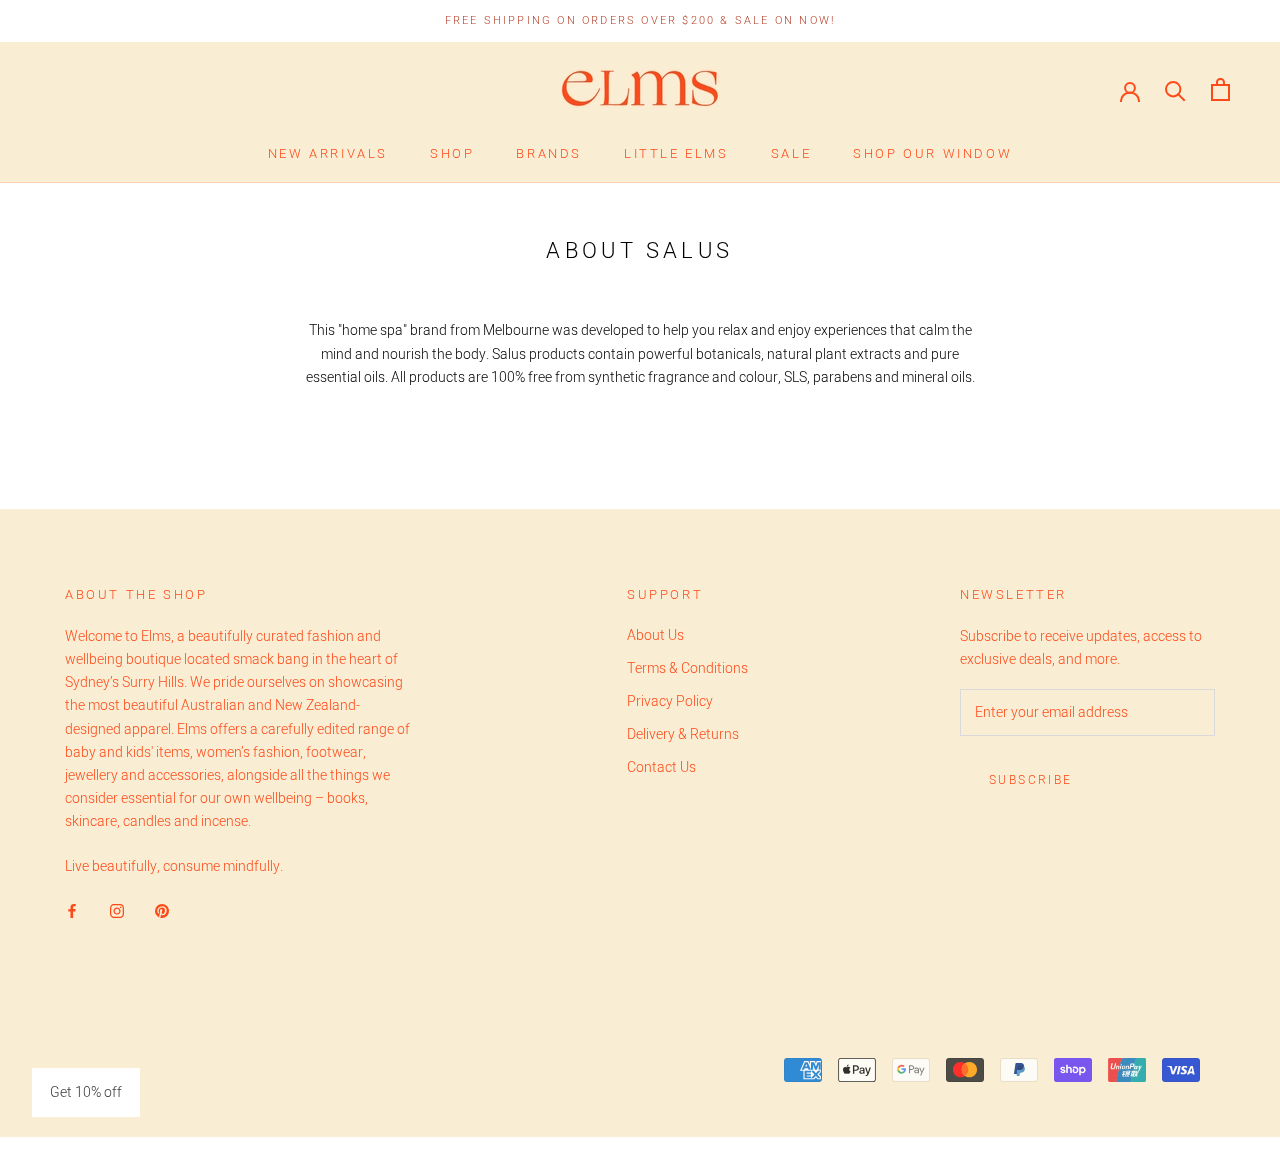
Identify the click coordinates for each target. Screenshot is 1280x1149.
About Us (655, 635)
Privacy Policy (670, 701)
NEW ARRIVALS (328, 153)
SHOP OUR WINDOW (932, 153)
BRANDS (549, 153)
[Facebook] (72, 909)
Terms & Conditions (687, 668)
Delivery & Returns (683, 734)
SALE (791, 153)
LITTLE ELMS (676, 153)
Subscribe (1031, 780)
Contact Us (661, 767)
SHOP (452, 153)
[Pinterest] (162, 909)
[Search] (1175, 89)
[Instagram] (117, 909)
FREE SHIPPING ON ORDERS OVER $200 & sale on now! (640, 20)
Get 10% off (86, 1092)
